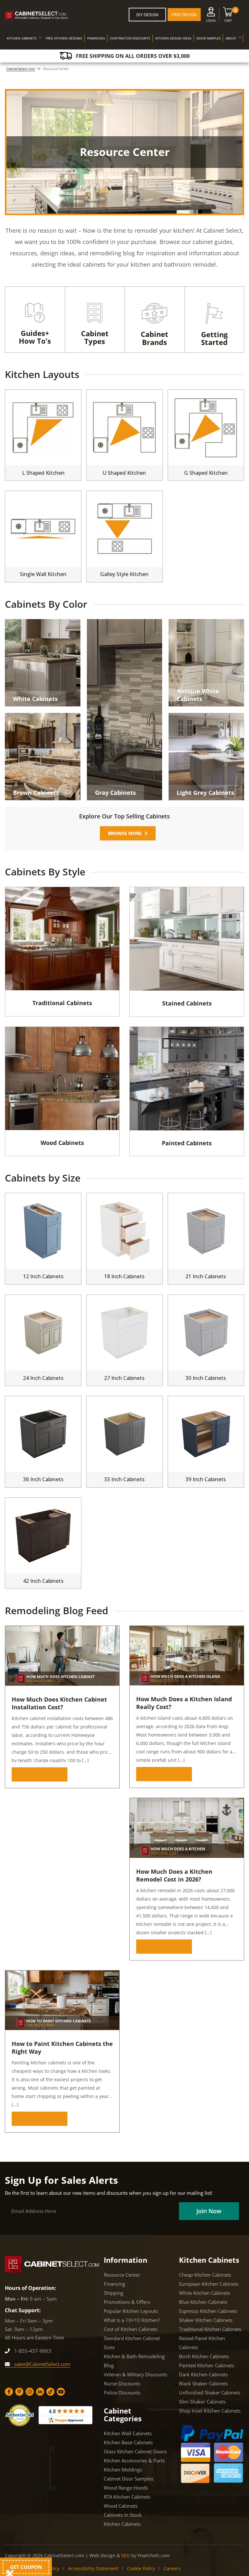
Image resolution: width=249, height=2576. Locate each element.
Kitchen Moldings (123, 2470)
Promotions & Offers (127, 2302)
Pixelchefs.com (154, 2555)
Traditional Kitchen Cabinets (210, 2329)
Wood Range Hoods (126, 2488)
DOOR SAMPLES (208, 38)
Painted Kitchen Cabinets (207, 2365)
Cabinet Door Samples (129, 2479)
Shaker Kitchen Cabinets (206, 2320)
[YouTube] (61, 2392)
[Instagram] (30, 2392)
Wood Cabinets (121, 2506)
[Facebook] (9, 2392)
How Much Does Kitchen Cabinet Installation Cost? (59, 1703)
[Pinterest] (19, 2392)
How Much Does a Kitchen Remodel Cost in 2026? (174, 1875)
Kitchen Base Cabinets (128, 2442)
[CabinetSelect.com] (36, 16)
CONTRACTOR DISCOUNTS (130, 38)
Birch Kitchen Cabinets (204, 2356)
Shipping (113, 2293)
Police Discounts (122, 2393)
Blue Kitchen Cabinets (203, 2302)
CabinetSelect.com (21, 69)
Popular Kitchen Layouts (131, 2311)
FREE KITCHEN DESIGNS (64, 38)
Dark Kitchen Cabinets (203, 2374)
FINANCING (96, 38)
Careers (172, 2568)
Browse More (37, 1774)
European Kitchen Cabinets (209, 2284)
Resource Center (122, 2275)
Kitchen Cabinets (122, 2524)
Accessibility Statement (93, 2568)
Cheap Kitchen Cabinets (205, 2275)
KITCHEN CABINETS (22, 38)
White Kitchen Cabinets (205, 2293)
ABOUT (231, 38)
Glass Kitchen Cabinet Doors (135, 2451)
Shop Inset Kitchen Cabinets (210, 2411)
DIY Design (147, 15)
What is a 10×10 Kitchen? (132, 2320)
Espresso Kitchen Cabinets (208, 2311)
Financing (114, 2284)
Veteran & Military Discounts (136, 2374)
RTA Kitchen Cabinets (127, 2497)
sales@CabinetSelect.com (42, 2364)
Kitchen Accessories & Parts (134, 2460)
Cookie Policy (141, 2568)
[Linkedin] (40, 2392)
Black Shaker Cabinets (203, 2383)
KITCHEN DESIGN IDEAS (173, 38)
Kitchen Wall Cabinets (128, 2433)
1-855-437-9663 (32, 2351)
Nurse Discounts (122, 2383)
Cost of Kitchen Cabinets (131, 2329)
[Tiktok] (50, 2392)
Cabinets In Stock (123, 2515)
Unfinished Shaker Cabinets (210, 2393)
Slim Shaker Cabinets (202, 2402)
